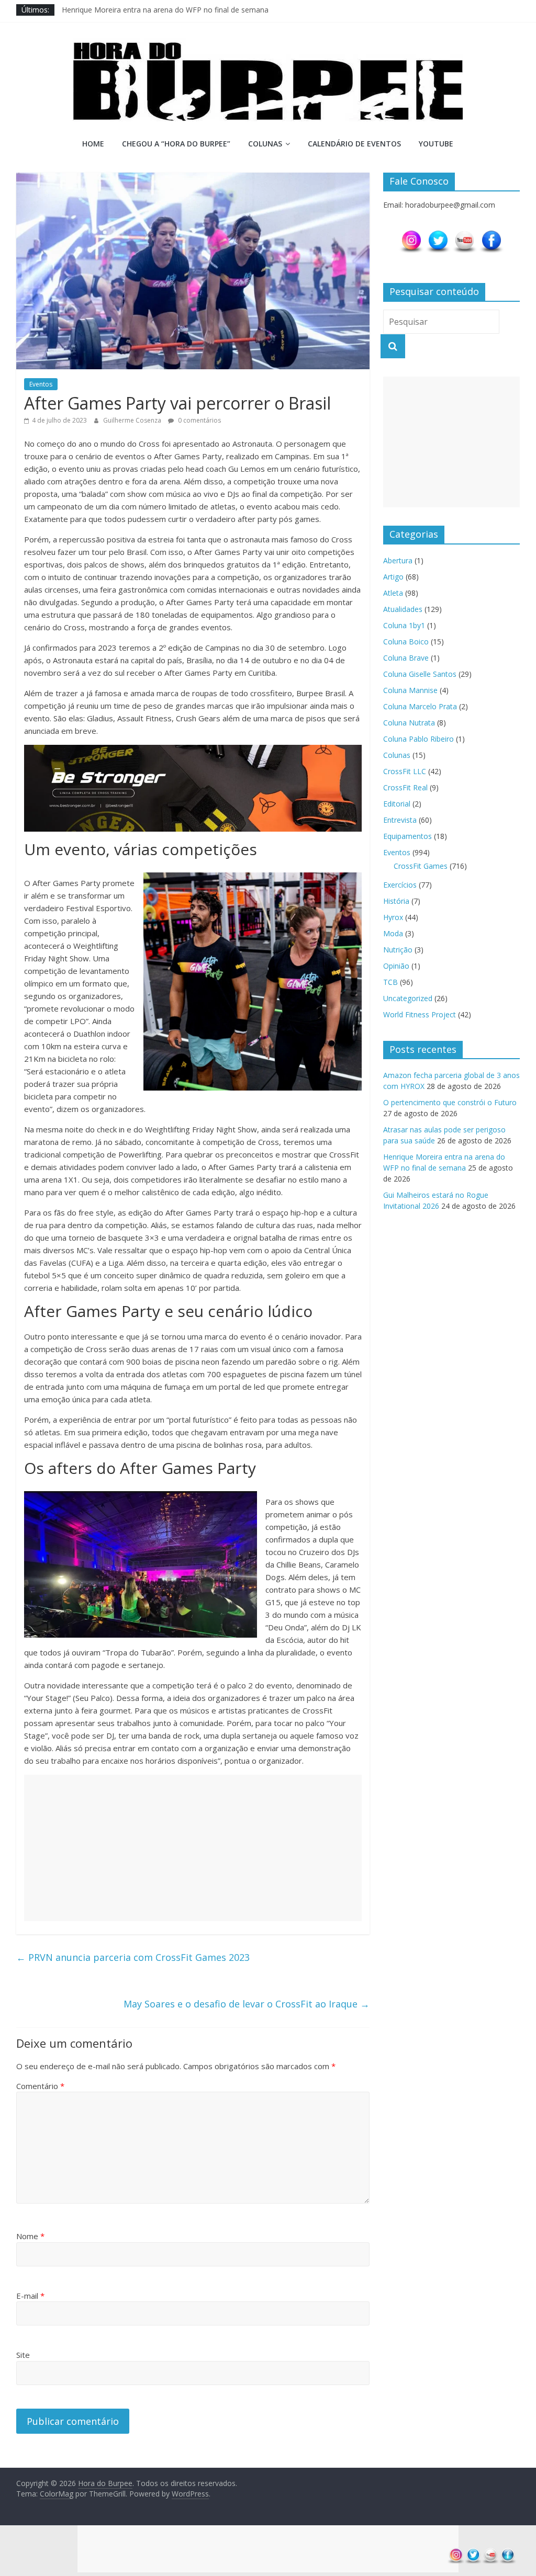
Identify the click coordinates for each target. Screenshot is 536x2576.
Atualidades (403, 609)
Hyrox (393, 917)
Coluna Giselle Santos (420, 674)
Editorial (397, 804)
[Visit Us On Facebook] (491, 235)
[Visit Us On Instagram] (411, 235)
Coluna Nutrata (409, 723)
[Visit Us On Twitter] (438, 235)
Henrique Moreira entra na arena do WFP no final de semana (165, 10)
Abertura (398, 560)
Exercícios (400, 885)
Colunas (265, 144)
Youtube (436, 144)
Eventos (41, 384)
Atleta (393, 593)
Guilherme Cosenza (133, 420)
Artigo (393, 577)
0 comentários (199, 420)
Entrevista (400, 820)
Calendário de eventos (354, 144)
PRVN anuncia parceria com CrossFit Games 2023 (133, 1957)
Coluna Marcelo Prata (420, 706)
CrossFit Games (421, 866)
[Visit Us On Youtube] (465, 235)
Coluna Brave (406, 658)
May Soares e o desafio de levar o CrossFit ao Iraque (247, 2004)
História (396, 901)
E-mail (30, 2296)
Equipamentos (407, 836)
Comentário (40, 2086)
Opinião (396, 966)
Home (93, 144)
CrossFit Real (405, 787)
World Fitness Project (420, 1014)
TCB (390, 982)
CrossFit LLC (405, 771)
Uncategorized (408, 998)
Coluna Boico (406, 642)
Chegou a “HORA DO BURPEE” (176, 144)
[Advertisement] (193, 1848)
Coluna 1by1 (404, 625)
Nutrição (398, 950)
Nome (30, 2236)
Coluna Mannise (410, 690)
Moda (393, 933)
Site (23, 2355)
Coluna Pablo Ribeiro (418, 739)
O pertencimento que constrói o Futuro (450, 1102)
